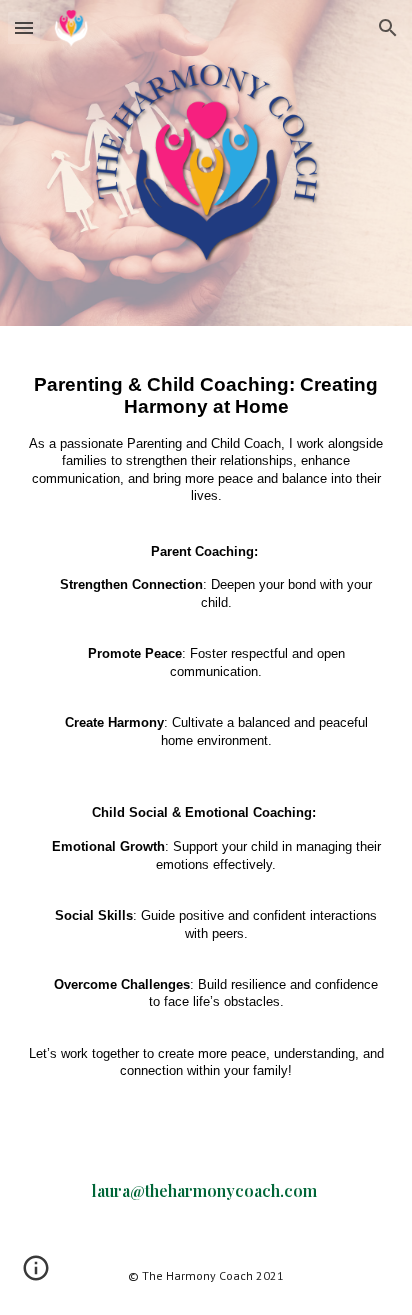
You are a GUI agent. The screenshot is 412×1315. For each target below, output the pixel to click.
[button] (24, 27)
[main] (206, 736)
